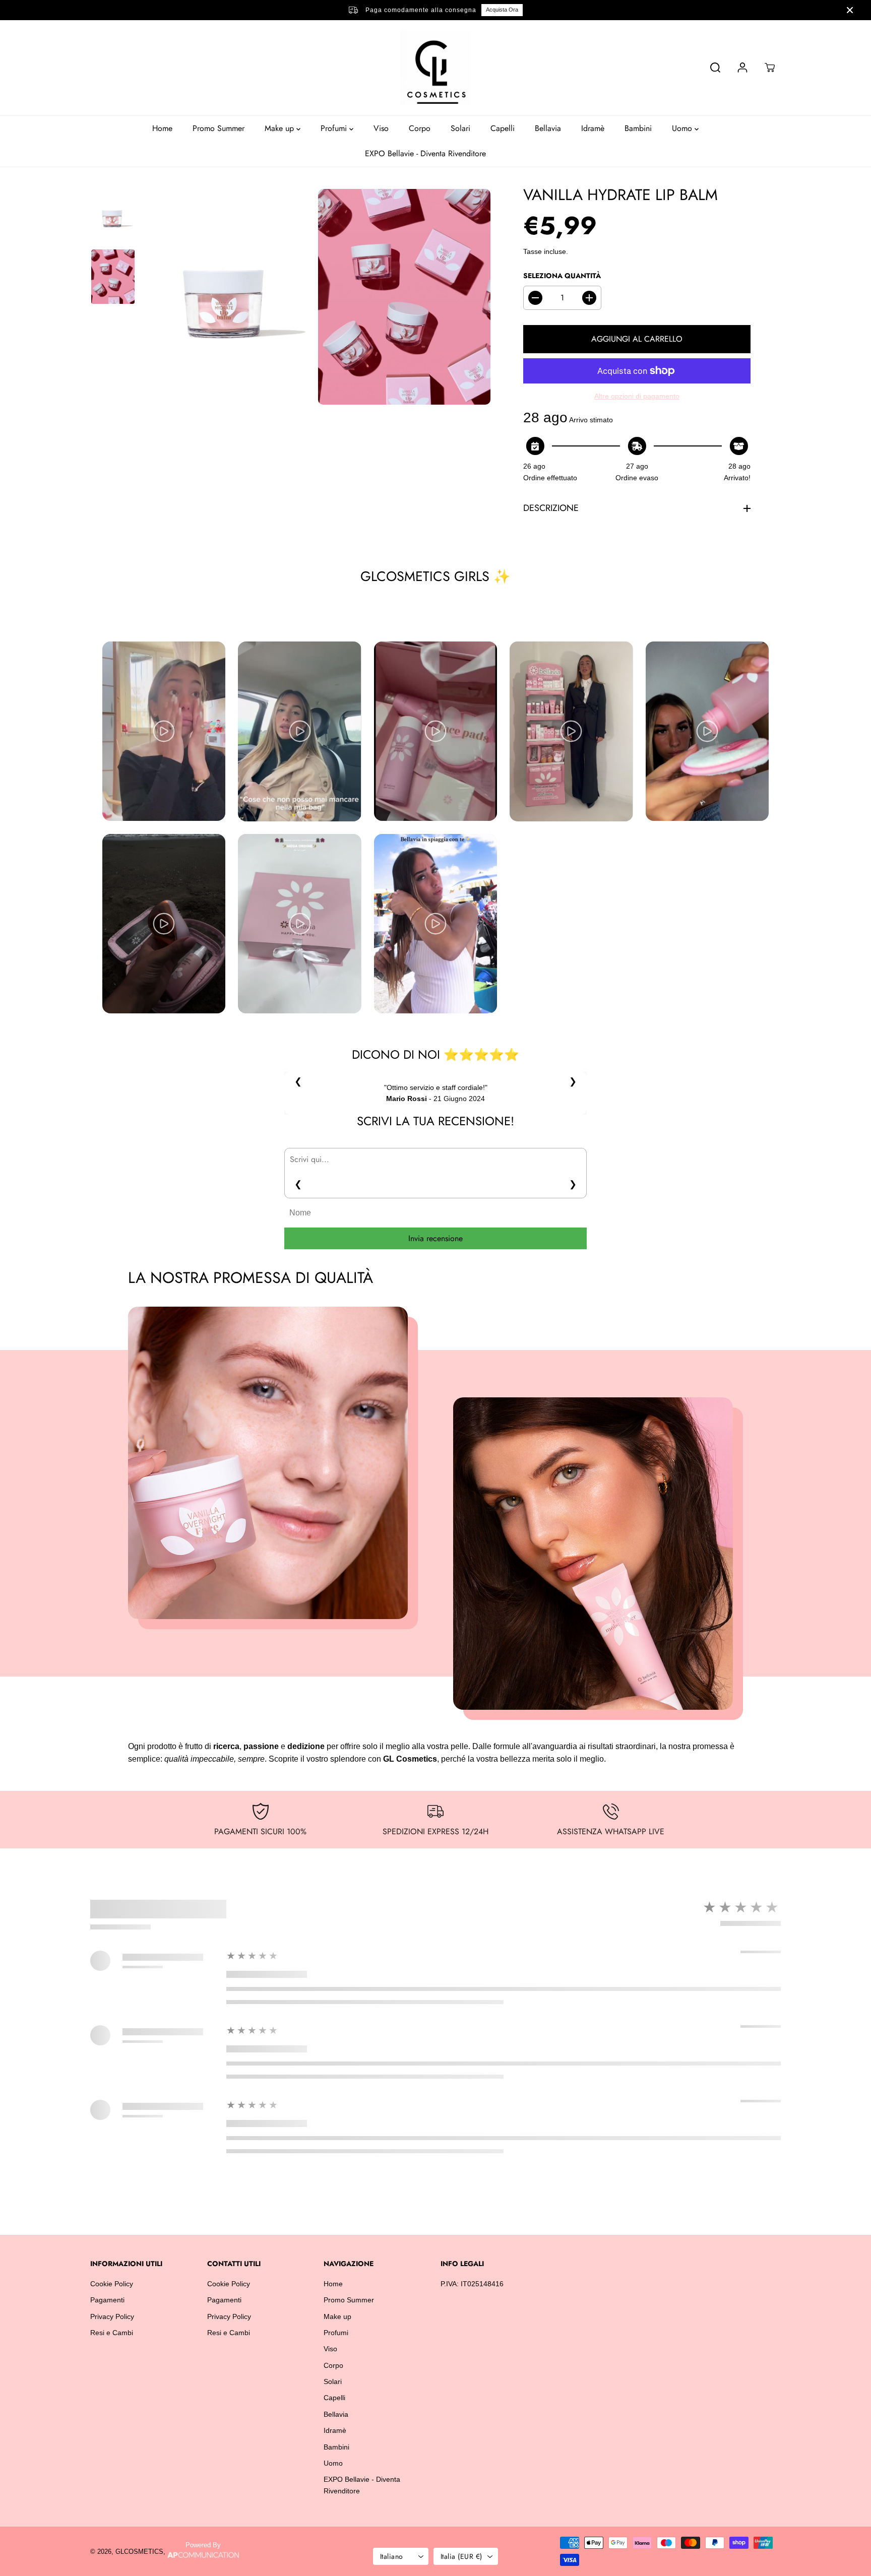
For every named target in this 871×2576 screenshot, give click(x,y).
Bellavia (548, 128)
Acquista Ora (502, 10)
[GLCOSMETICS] (435, 68)
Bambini (638, 128)
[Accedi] (742, 68)
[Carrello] (770, 68)
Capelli (503, 128)
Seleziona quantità (562, 276)
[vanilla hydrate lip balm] (227, 296)
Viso (381, 128)
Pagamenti (107, 2300)
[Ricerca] (715, 68)
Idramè (593, 128)
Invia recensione (435, 1238)
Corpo (420, 128)
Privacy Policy (112, 2316)
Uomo (683, 128)
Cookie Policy (112, 2284)
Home (162, 128)
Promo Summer (219, 128)
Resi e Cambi (112, 2333)
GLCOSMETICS (139, 2552)
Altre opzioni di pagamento (637, 396)
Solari (460, 128)
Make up (281, 128)
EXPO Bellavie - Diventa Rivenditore (425, 153)
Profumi (335, 128)
